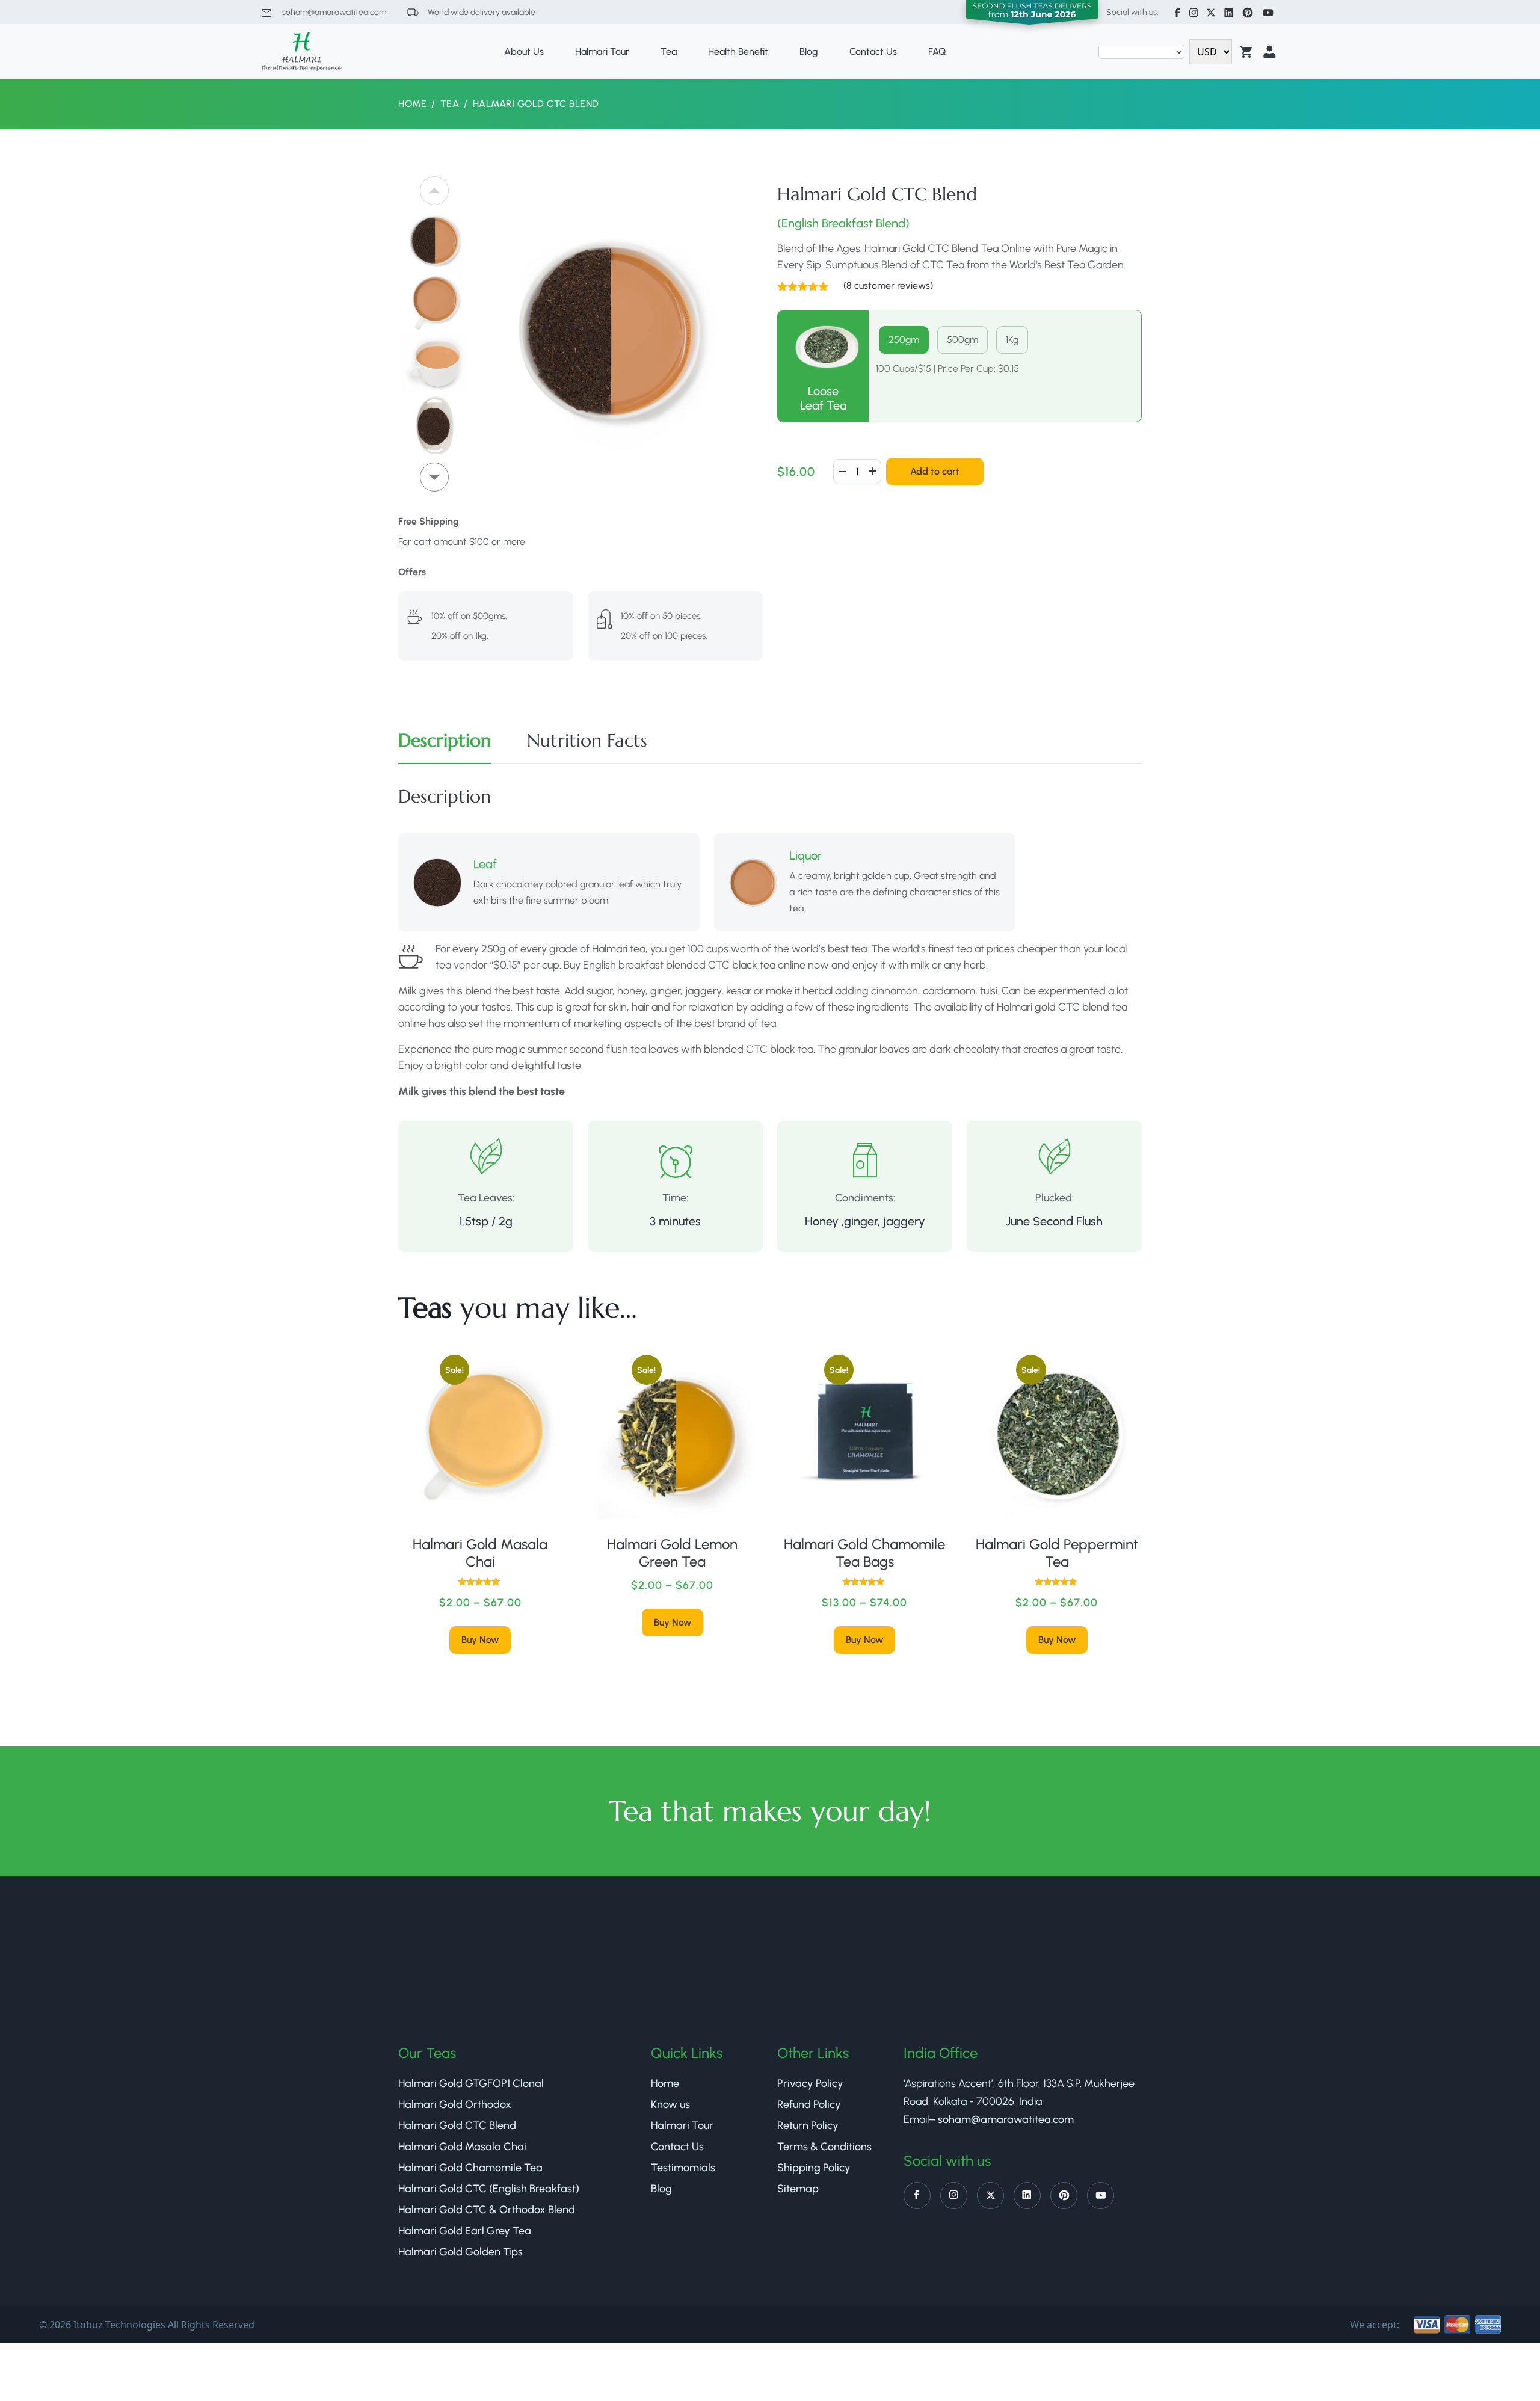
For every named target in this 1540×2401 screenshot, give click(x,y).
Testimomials (683, 2168)
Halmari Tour (602, 51)
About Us (524, 51)
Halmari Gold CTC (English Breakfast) (489, 2189)
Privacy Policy (810, 2083)
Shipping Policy (814, 2168)
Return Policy (808, 2125)
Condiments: (865, 1198)
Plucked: (1055, 1198)
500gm (962, 340)
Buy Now (480, 1640)
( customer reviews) (888, 285)
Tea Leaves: (486, 1198)
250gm (904, 340)
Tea (669, 51)
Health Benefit (738, 51)
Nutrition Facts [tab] (587, 740)
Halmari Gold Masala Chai (462, 2147)
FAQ (937, 51)
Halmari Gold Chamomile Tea (470, 2168)
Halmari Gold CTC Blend (457, 2125)
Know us (670, 2104)
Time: (675, 1198)
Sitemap (798, 2189)
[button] (434, 477)
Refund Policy (809, 2104)
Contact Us (873, 51)
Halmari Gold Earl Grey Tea (465, 2231)
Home (412, 104)
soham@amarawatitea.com (333, 12)
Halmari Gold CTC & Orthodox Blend (487, 2210)
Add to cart (935, 471)
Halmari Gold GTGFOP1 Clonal (471, 2083)
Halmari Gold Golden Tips (460, 2252)
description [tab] (445, 740)
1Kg (1012, 340)
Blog (809, 51)
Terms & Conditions (824, 2147)
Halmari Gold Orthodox (455, 2104)
